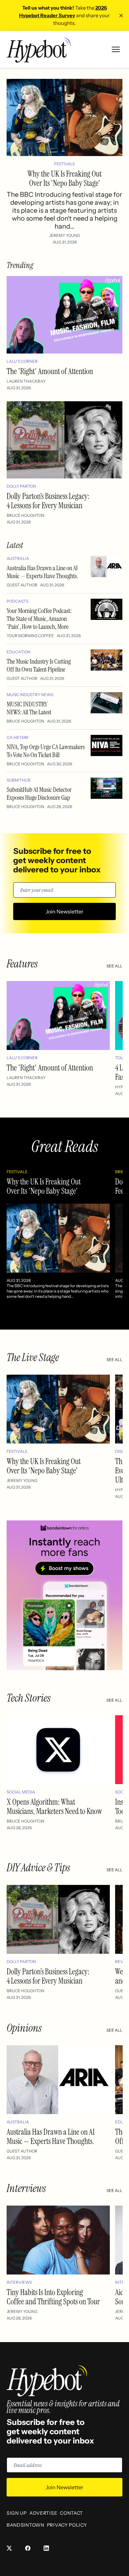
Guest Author (22, 585)
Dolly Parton (21, 486)
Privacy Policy (67, 2525)
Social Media (21, 1792)
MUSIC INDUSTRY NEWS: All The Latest (29, 708)
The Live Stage (33, 1357)
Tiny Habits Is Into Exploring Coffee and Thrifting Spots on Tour (53, 2297)
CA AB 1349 (17, 737)
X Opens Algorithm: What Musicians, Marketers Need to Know (54, 1807)
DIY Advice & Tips (38, 1868)
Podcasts (18, 601)
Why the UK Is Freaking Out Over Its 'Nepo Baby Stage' (64, 178)
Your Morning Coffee (30, 636)
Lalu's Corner (22, 361)
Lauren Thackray (26, 381)
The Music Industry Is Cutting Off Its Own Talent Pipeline (39, 665)
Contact (71, 2513)
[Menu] (116, 49)
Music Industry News (30, 695)
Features (22, 964)
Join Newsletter (64, 911)
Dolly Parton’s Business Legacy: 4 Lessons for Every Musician (48, 501)
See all (114, 966)
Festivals (64, 164)
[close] (121, 16)
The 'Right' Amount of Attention (50, 371)
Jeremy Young (65, 235)
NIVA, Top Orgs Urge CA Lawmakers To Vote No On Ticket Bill (46, 751)
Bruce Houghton (25, 515)
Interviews (26, 2188)
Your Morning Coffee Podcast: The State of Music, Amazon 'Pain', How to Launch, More (39, 619)
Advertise (43, 2513)
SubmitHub (19, 780)
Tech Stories (29, 1698)
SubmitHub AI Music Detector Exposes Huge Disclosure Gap (39, 794)
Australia (18, 558)
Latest (15, 545)
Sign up (17, 2513)
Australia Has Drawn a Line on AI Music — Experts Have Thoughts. (42, 572)
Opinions (24, 2028)
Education (19, 652)
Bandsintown (25, 2525)
